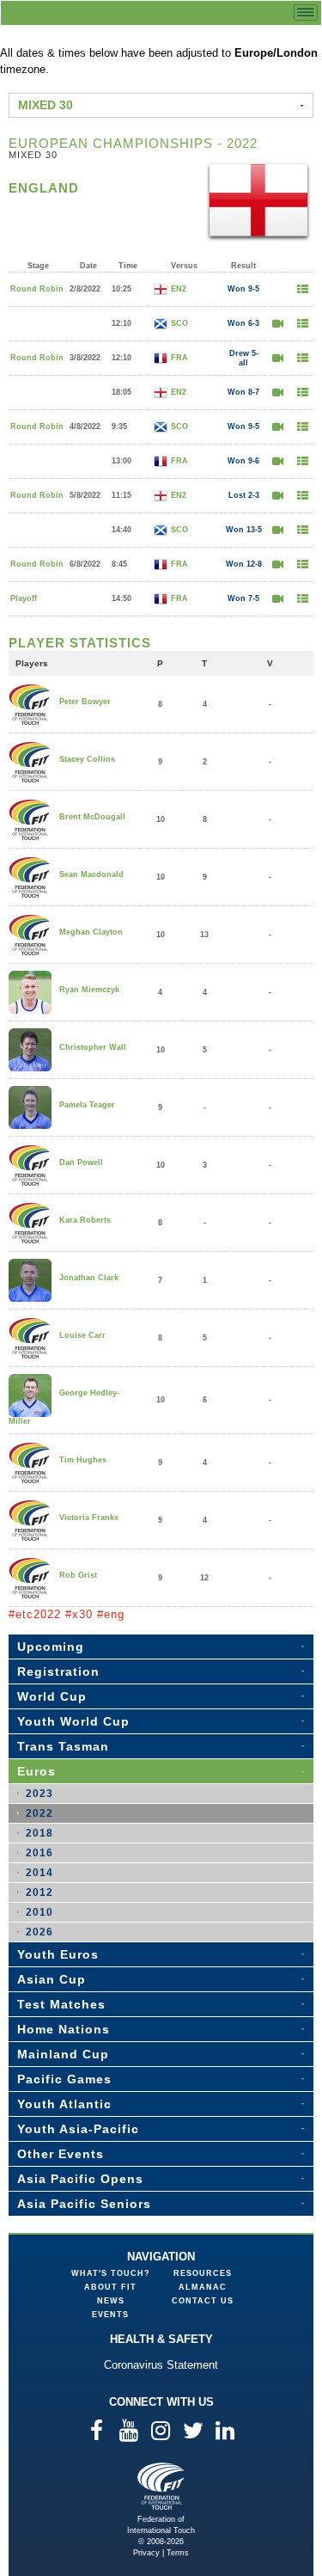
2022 (39, 1813)
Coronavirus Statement (161, 2365)
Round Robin (37, 289)
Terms (178, 2553)
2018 (39, 1833)
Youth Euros (58, 1954)
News (111, 2301)
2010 (39, 1912)
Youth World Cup (73, 1721)
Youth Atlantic (64, 2104)
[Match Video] (277, 324)
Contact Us (203, 2301)
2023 (39, 1794)
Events (110, 2315)
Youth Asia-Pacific (78, 2129)
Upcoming (51, 1647)
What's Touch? (111, 2273)
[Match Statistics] (302, 289)
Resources (203, 2273)
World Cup (52, 1696)
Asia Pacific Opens (80, 2179)
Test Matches (61, 2004)
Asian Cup (52, 1979)
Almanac (203, 2287)
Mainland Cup (63, 2054)
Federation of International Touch (161, 2486)
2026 (39, 1932)
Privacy (146, 2553)
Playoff (24, 598)
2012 (39, 1892)
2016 (39, 1853)
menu (306, 12)
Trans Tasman (63, 1746)
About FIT (110, 2287)
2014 (39, 1873)
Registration (58, 1671)
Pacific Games (64, 2079)
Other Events (61, 2154)
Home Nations (64, 2029)
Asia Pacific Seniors (84, 2204)
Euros (36, 1771)
